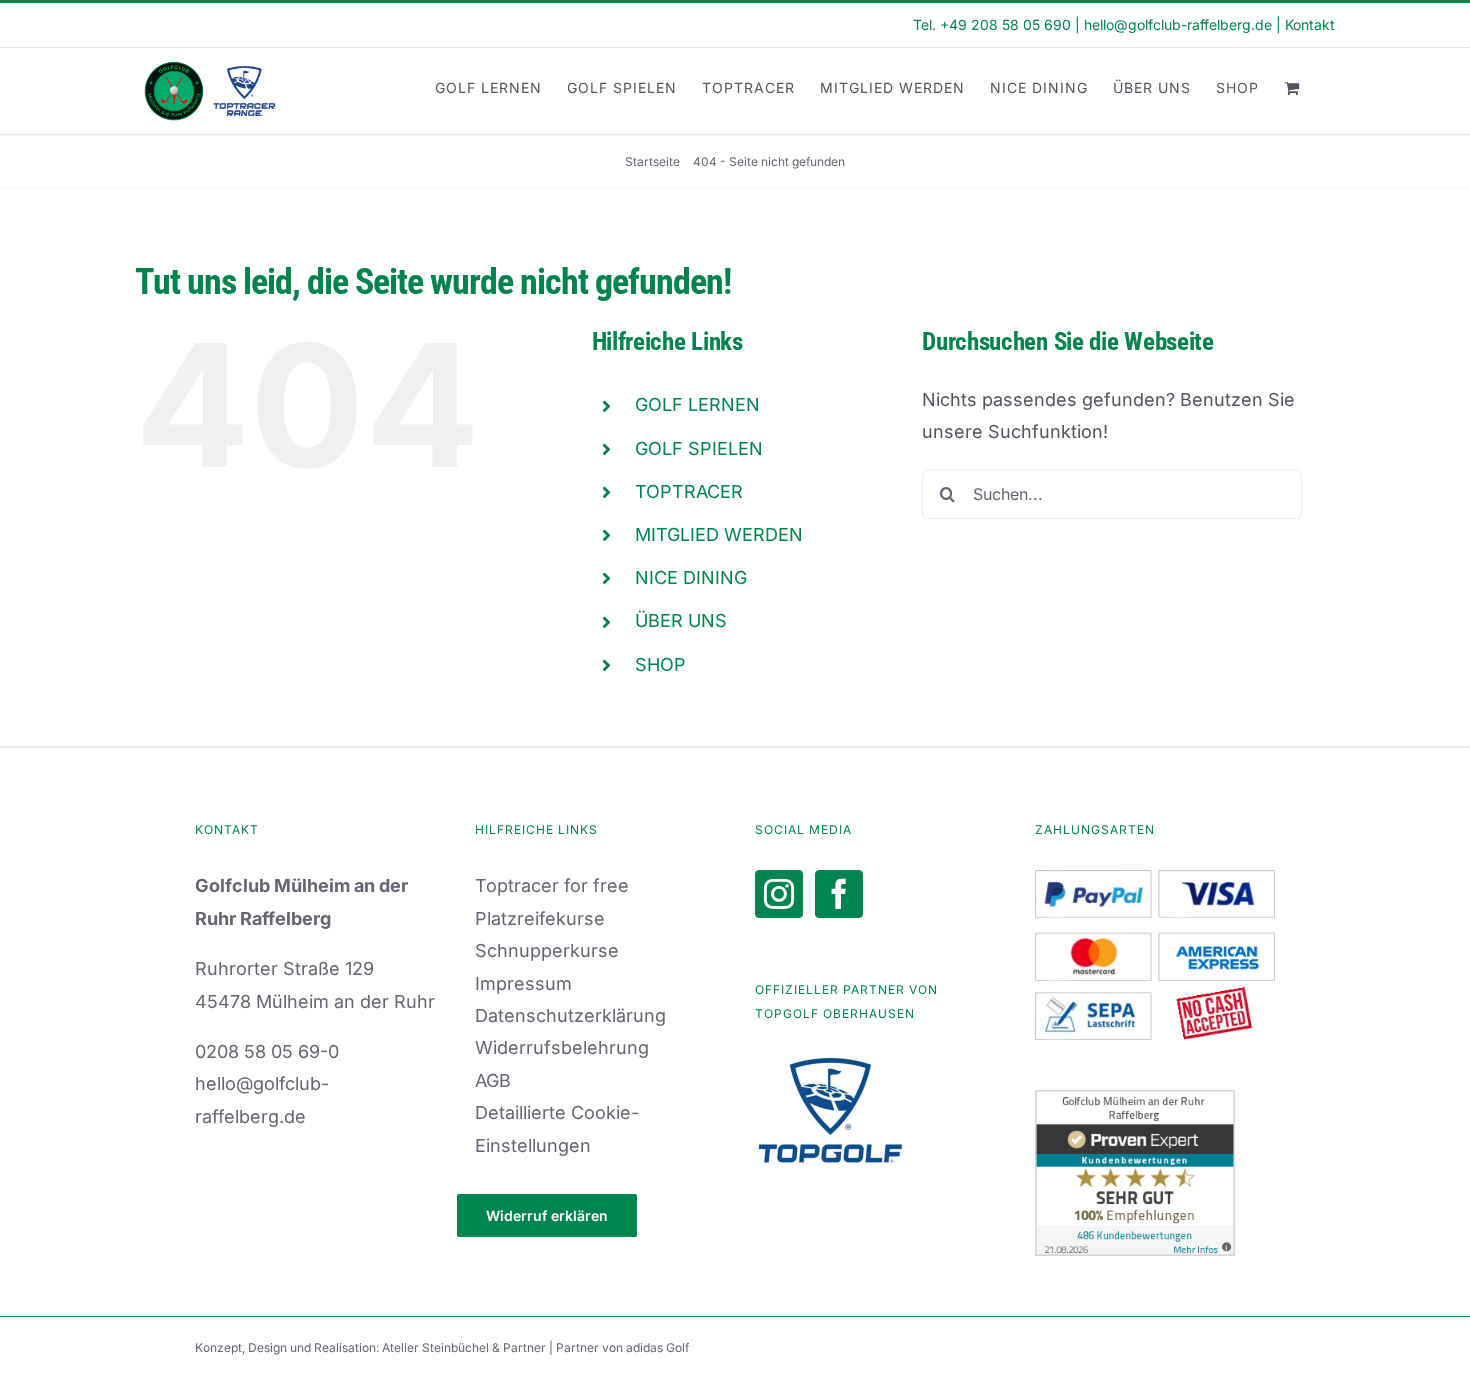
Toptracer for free (552, 885)
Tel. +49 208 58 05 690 (992, 24)
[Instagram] (779, 894)
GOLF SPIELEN (699, 448)
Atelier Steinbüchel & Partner (465, 1347)
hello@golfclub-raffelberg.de (1178, 24)
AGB (493, 1080)
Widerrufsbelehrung (562, 1047)
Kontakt (1310, 24)
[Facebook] (839, 894)
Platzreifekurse (540, 918)
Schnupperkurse (547, 950)
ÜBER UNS (681, 620)
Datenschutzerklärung (570, 1015)
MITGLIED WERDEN (719, 534)
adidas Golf (657, 1347)
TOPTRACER (689, 491)
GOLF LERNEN (697, 404)
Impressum (523, 983)
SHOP (660, 664)
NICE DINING (691, 577)
